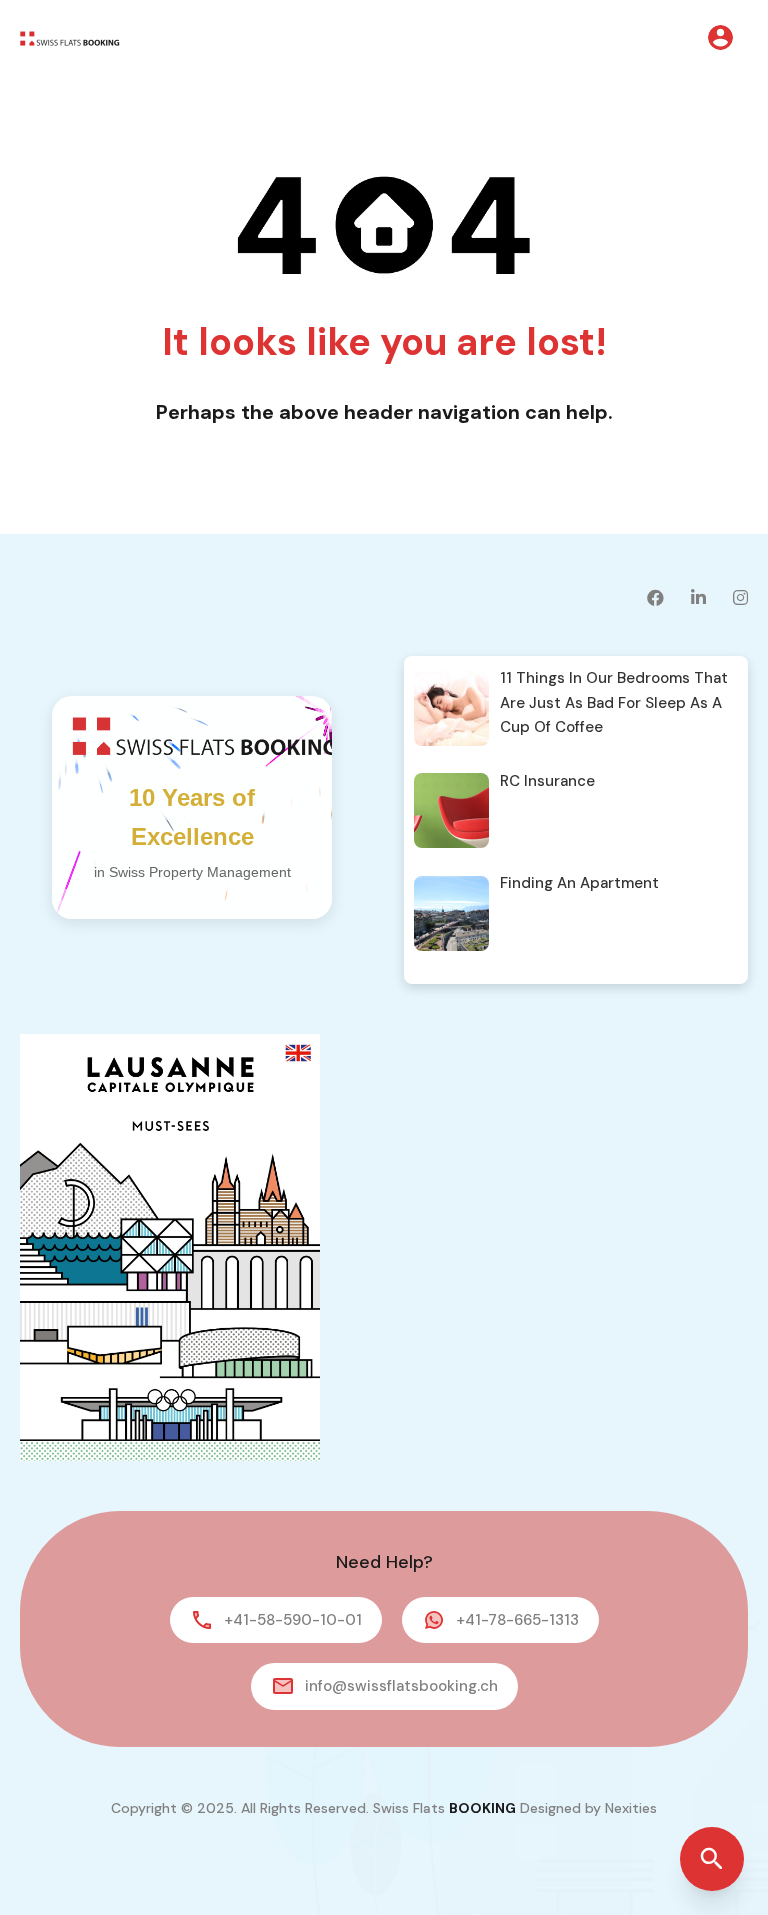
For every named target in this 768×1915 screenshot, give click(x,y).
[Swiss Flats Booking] (70, 37)
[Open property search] (712, 1859)
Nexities (631, 1808)
